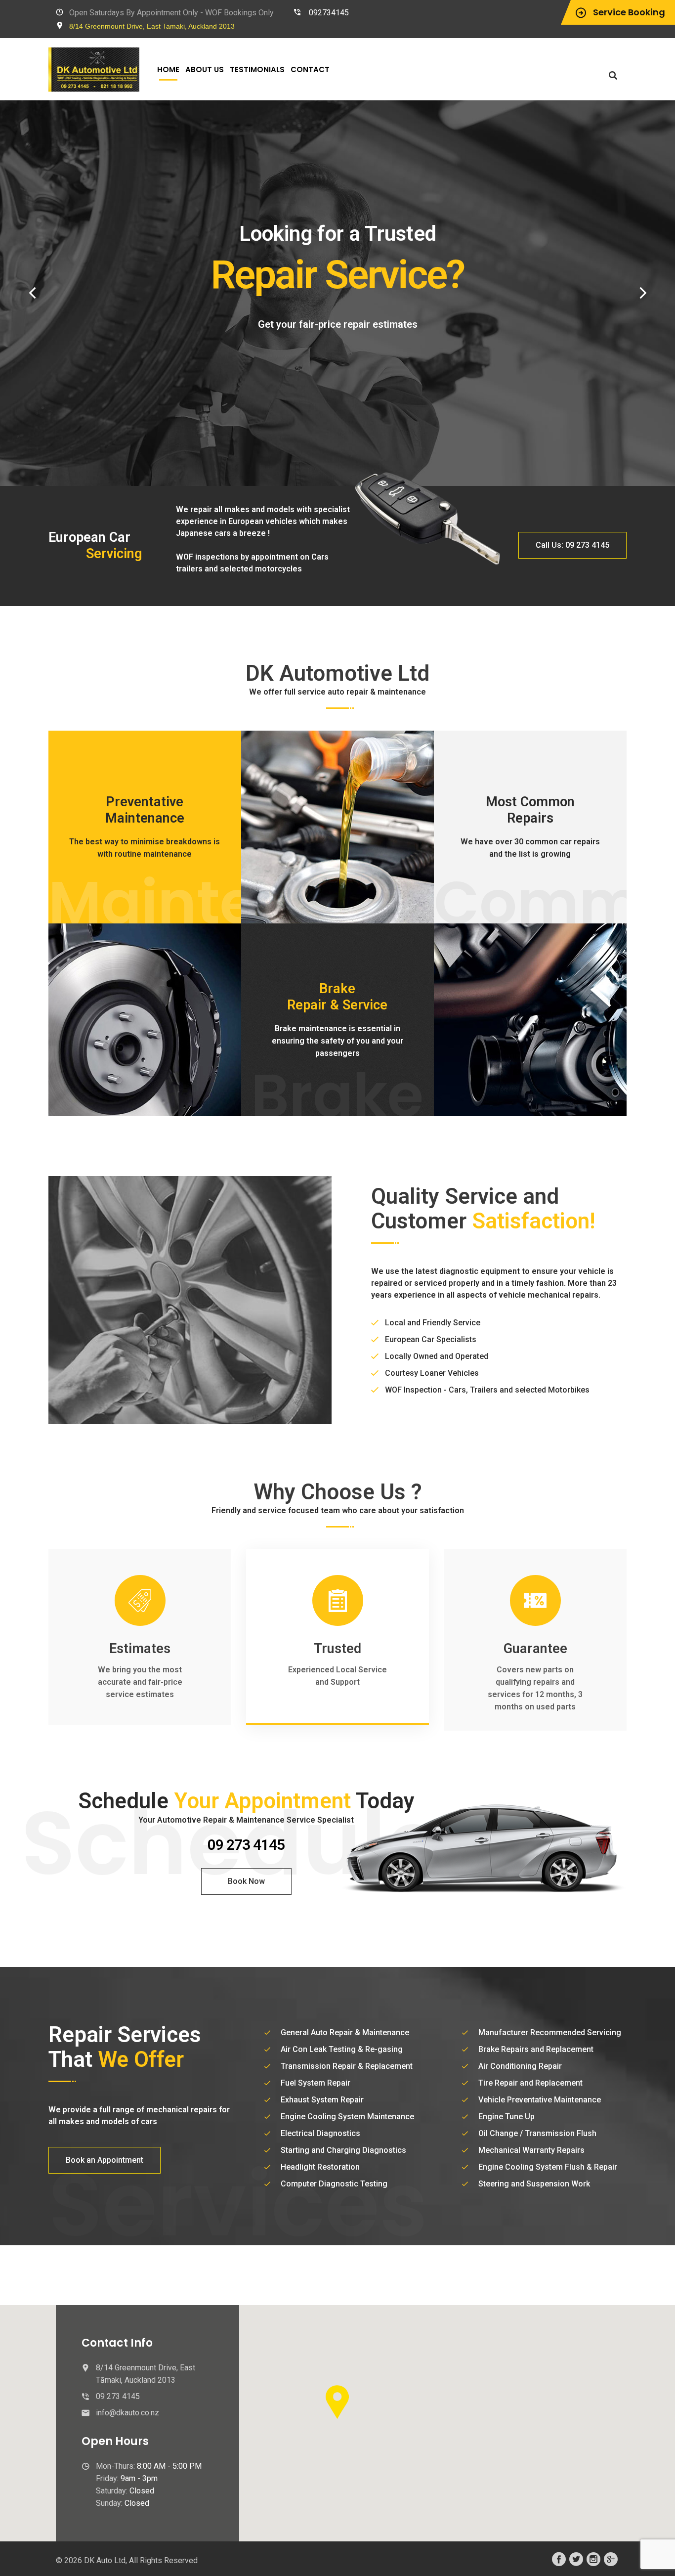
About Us (205, 69)
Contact (310, 69)
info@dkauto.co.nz (127, 2413)
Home (168, 69)
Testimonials (257, 69)
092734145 (329, 13)
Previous (32, 293)
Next (643, 293)
